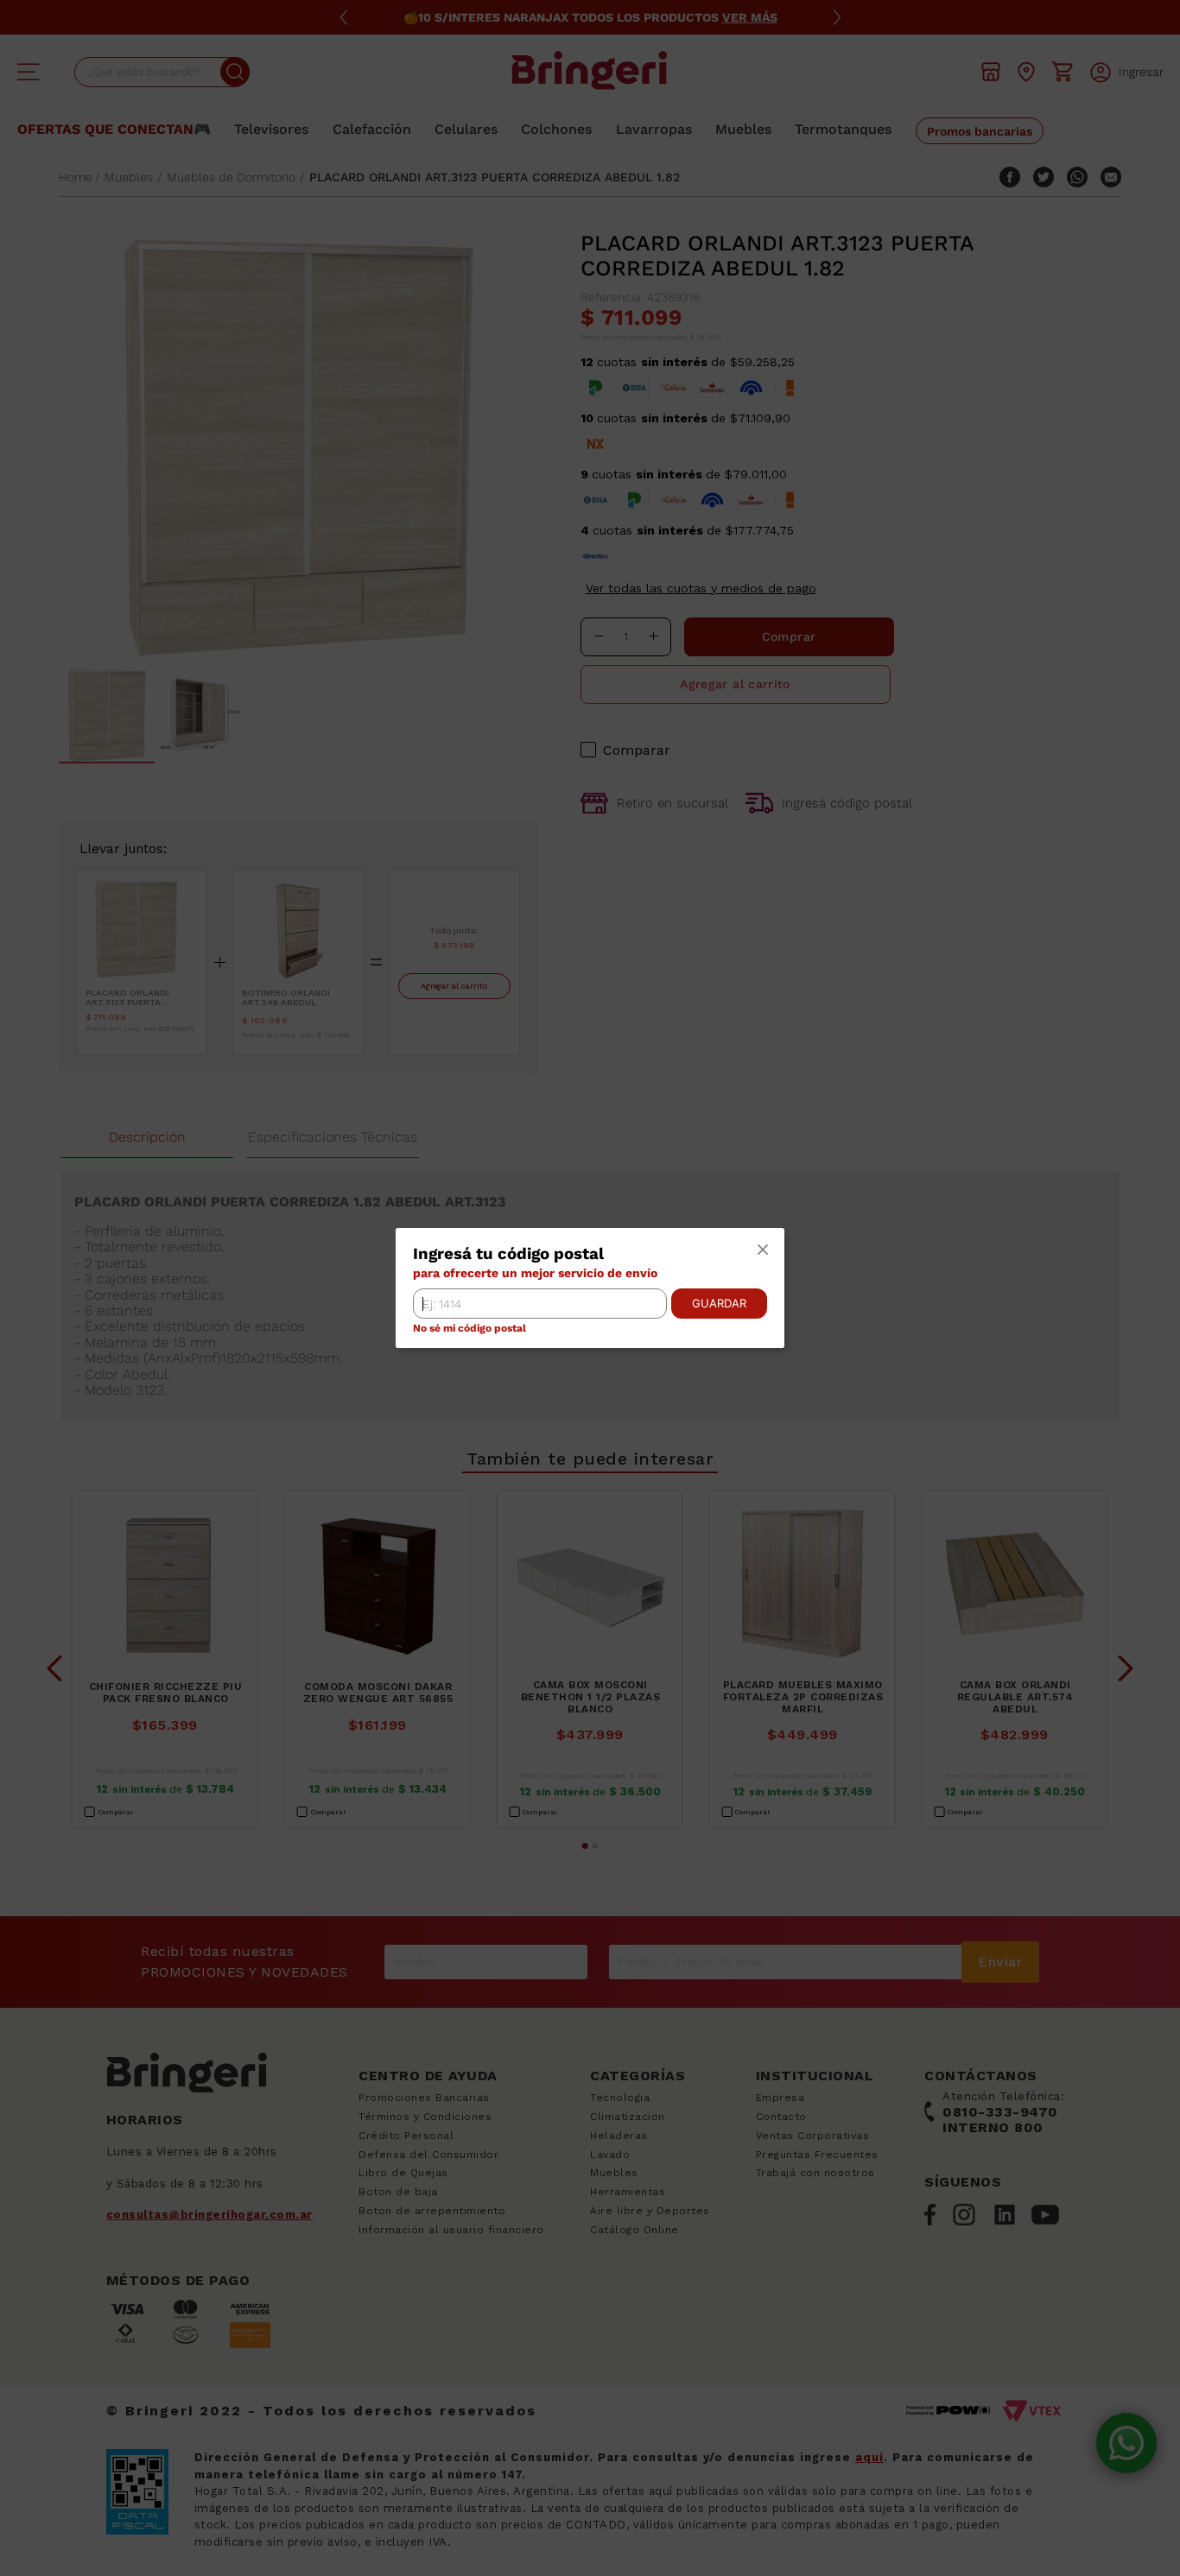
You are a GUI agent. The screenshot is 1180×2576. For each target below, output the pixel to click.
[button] (763, 1250)
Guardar (719, 1303)
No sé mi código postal (469, 1329)
